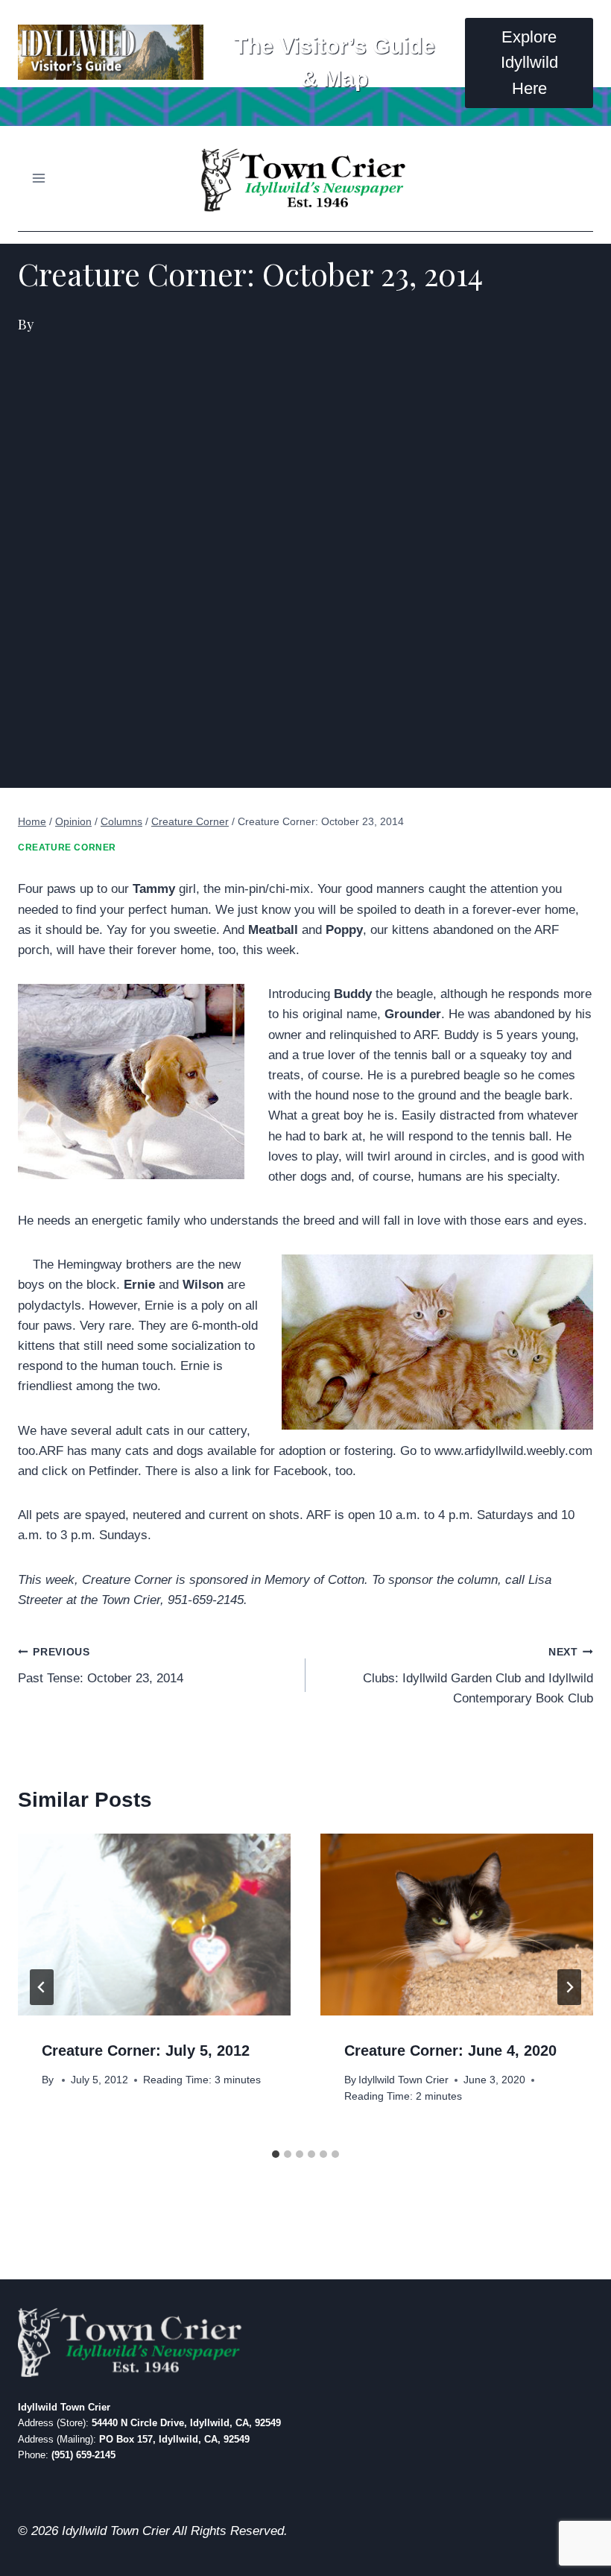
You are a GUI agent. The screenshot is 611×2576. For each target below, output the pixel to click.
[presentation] (154, 1925)
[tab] (276, 2154)
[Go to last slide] (42, 1987)
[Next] (569, 1987)
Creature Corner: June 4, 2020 (450, 2051)
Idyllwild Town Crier (403, 2080)
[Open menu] (39, 179)
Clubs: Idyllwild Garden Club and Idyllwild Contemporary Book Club (478, 1676)
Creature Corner (67, 847)
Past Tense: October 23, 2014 (101, 1666)
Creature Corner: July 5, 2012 (146, 2051)
